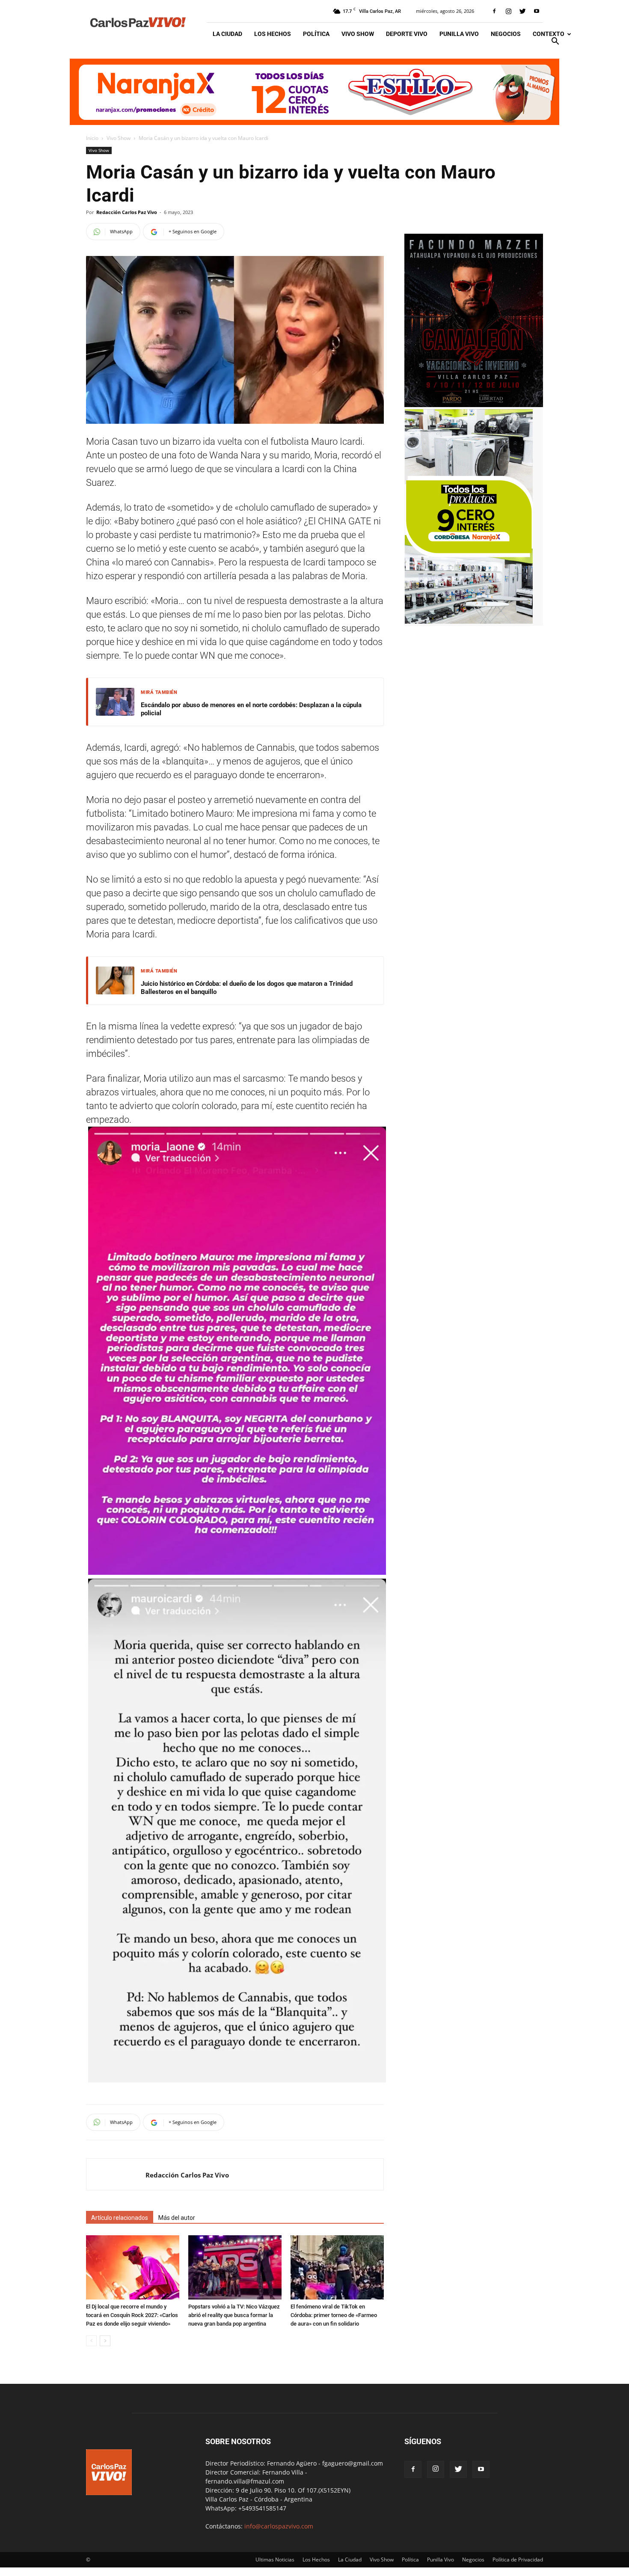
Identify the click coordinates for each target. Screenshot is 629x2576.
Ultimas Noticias (275, 2560)
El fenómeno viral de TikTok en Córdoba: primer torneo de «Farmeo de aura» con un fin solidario (334, 2315)
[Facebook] (494, 11)
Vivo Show (358, 34)
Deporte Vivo (407, 34)
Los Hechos (273, 34)
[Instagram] (508, 11)
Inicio (92, 138)
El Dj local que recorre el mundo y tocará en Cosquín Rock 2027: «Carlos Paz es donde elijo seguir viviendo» (132, 2315)
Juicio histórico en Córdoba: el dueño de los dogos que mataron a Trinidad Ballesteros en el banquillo (247, 988)
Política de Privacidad (518, 2560)
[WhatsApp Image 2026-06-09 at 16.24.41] (474, 405)
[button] (555, 42)
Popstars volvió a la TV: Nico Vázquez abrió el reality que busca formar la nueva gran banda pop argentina (234, 2315)
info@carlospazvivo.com (279, 2526)
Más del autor (177, 2218)
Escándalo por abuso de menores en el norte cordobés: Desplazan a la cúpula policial (251, 709)
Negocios (506, 34)
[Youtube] (537, 11)
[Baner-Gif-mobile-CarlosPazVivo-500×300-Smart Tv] (469, 621)
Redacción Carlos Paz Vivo (127, 212)
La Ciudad (227, 34)
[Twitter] (522, 11)
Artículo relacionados (120, 2218)
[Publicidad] (314, 92)
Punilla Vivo (459, 34)
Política (316, 34)
